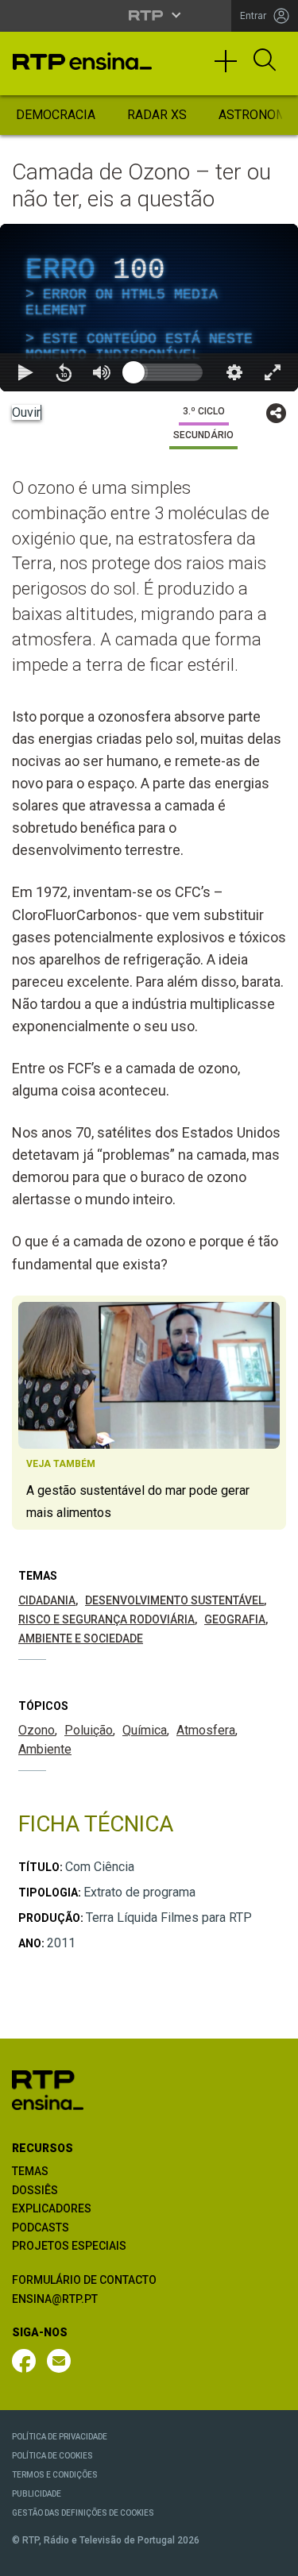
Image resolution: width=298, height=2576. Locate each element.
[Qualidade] (234, 2557)
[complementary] (149, 1288)
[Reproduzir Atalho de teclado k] (25, 2557)
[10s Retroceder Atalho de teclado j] (64, 2557)
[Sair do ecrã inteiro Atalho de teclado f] (273, 2557)
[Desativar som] (102, 2557)
